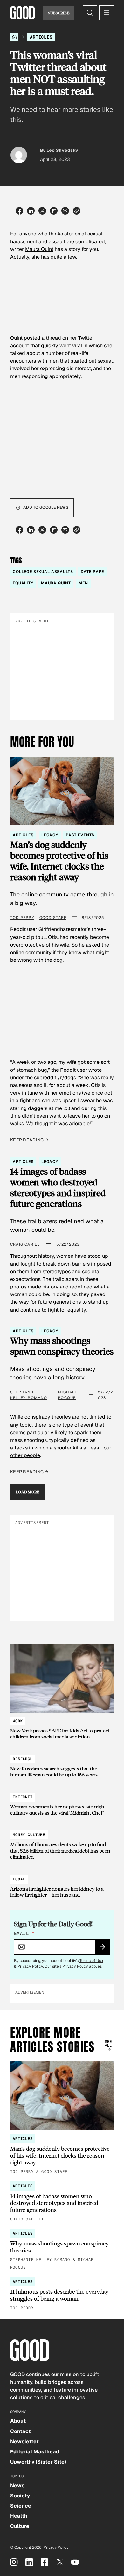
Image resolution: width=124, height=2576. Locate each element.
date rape (93, 572)
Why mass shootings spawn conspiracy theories (62, 1346)
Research (23, 1759)
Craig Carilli (26, 1244)
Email (24, 1933)
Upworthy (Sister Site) (38, 2462)
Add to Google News (46, 507)
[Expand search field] (90, 13)
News (17, 2486)
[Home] (14, 37)
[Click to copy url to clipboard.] (77, 211)
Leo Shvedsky (62, 150)
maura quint (56, 583)
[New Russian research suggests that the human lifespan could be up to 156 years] (62, 1764)
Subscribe (59, 13)
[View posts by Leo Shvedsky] (19, 155)
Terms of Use (91, 1961)
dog (57, 960)
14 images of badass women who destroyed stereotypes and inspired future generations (58, 1188)
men (83, 583)
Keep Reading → (29, 1140)
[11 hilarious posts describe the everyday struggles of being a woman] (62, 2294)
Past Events (80, 835)
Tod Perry (22, 918)
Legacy (50, 835)
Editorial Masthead (35, 2452)
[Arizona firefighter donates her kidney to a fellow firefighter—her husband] (62, 1884)
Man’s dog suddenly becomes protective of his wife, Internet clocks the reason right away (59, 861)
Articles (41, 37)
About (18, 2421)
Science (21, 2506)
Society (20, 2496)
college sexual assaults (43, 572)
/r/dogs (67, 1078)
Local (19, 1879)
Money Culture (29, 1835)
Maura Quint (39, 249)
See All (108, 2044)
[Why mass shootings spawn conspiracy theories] (62, 2250)
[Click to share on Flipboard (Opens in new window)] (54, 211)
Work (18, 1721)
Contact (21, 2431)
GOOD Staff (53, 918)
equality (23, 583)
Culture (20, 2526)
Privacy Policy (30, 1966)
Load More (28, 1492)
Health (19, 2516)
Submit (105, 1949)
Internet (23, 1797)
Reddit (68, 1070)
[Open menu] (107, 13)
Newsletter (24, 2441)
